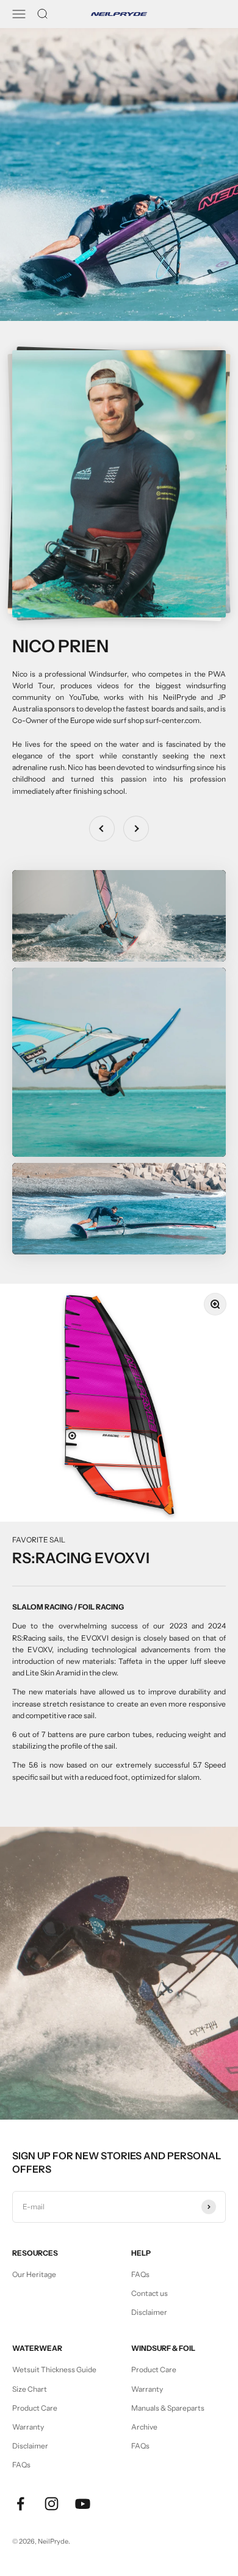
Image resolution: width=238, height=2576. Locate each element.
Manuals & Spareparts (168, 2408)
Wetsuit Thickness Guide (54, 2369)
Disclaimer (149, 2312)
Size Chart (30, 2389)
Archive (144, 2427)
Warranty (28, 2427)
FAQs (140, 2274)
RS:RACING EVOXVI (81, 1558)
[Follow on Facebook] (20, 2504)
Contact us (150, 2293)
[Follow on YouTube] (83, 2504)
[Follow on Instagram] (52, 2504)
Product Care (35, 2408)
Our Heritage (34, 2274)
